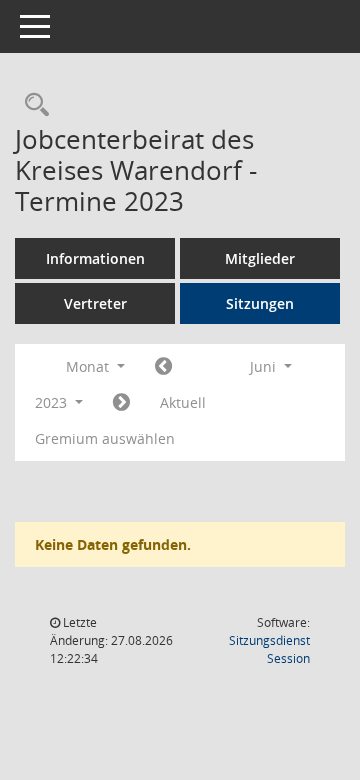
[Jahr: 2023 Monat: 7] (121, 403)
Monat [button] (89, 366)
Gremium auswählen (105, 438)
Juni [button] (265, 366)
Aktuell (183, 402)
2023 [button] (53, 402)
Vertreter (95, 303)
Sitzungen (260, 303)
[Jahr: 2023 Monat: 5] (163, 367)
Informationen (95, 258)
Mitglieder (260, 258)
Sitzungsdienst (269, 649)
